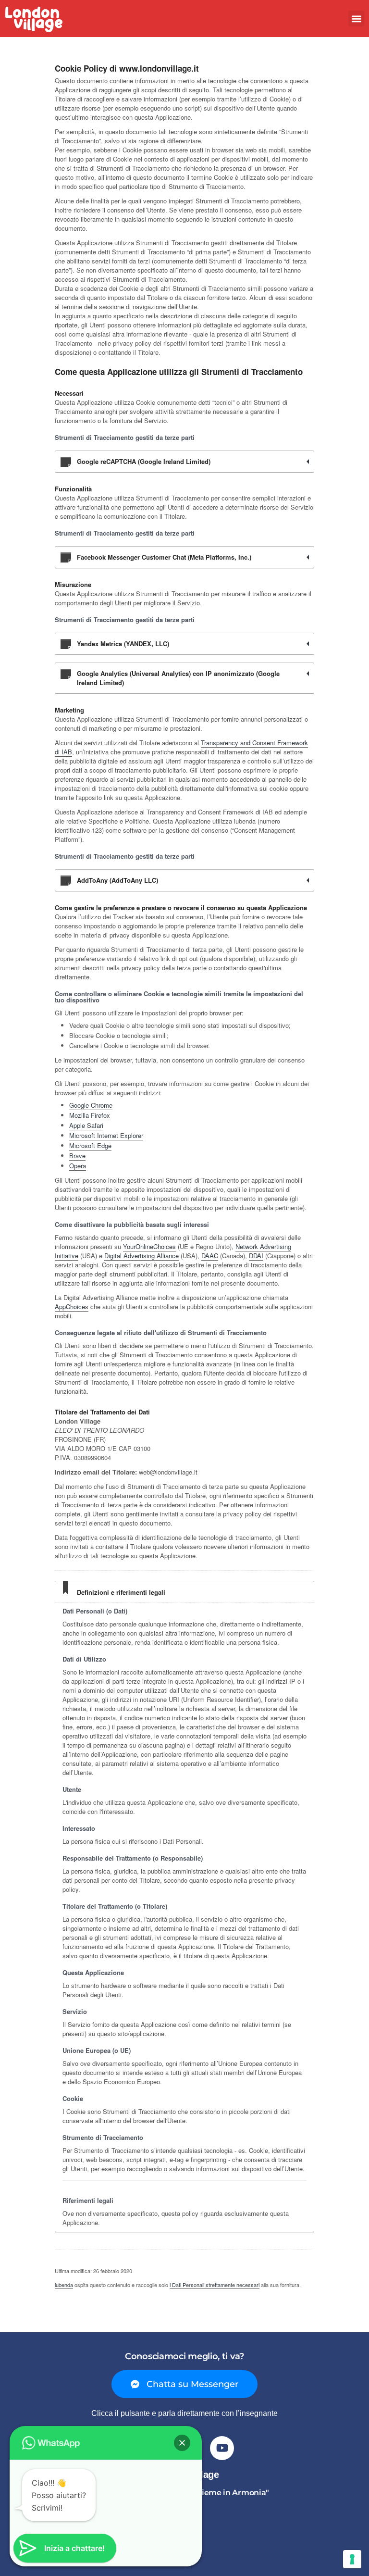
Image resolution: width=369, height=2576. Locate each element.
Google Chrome (91, 1105)
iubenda (64, 2285)
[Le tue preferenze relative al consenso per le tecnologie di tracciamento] (352, 2559)
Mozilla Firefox (90, 1115)
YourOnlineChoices (149, 1246)
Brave (77, 1156)
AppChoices (72, 1307)
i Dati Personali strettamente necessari (215, 2285)
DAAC (210, 1256)
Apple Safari (86, 1125)
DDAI (256, 1256)
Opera (78, 1166)
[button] (356, 19)
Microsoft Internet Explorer (106, 1135)
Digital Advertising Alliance (141, 1256)
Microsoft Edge (90, 1145)
